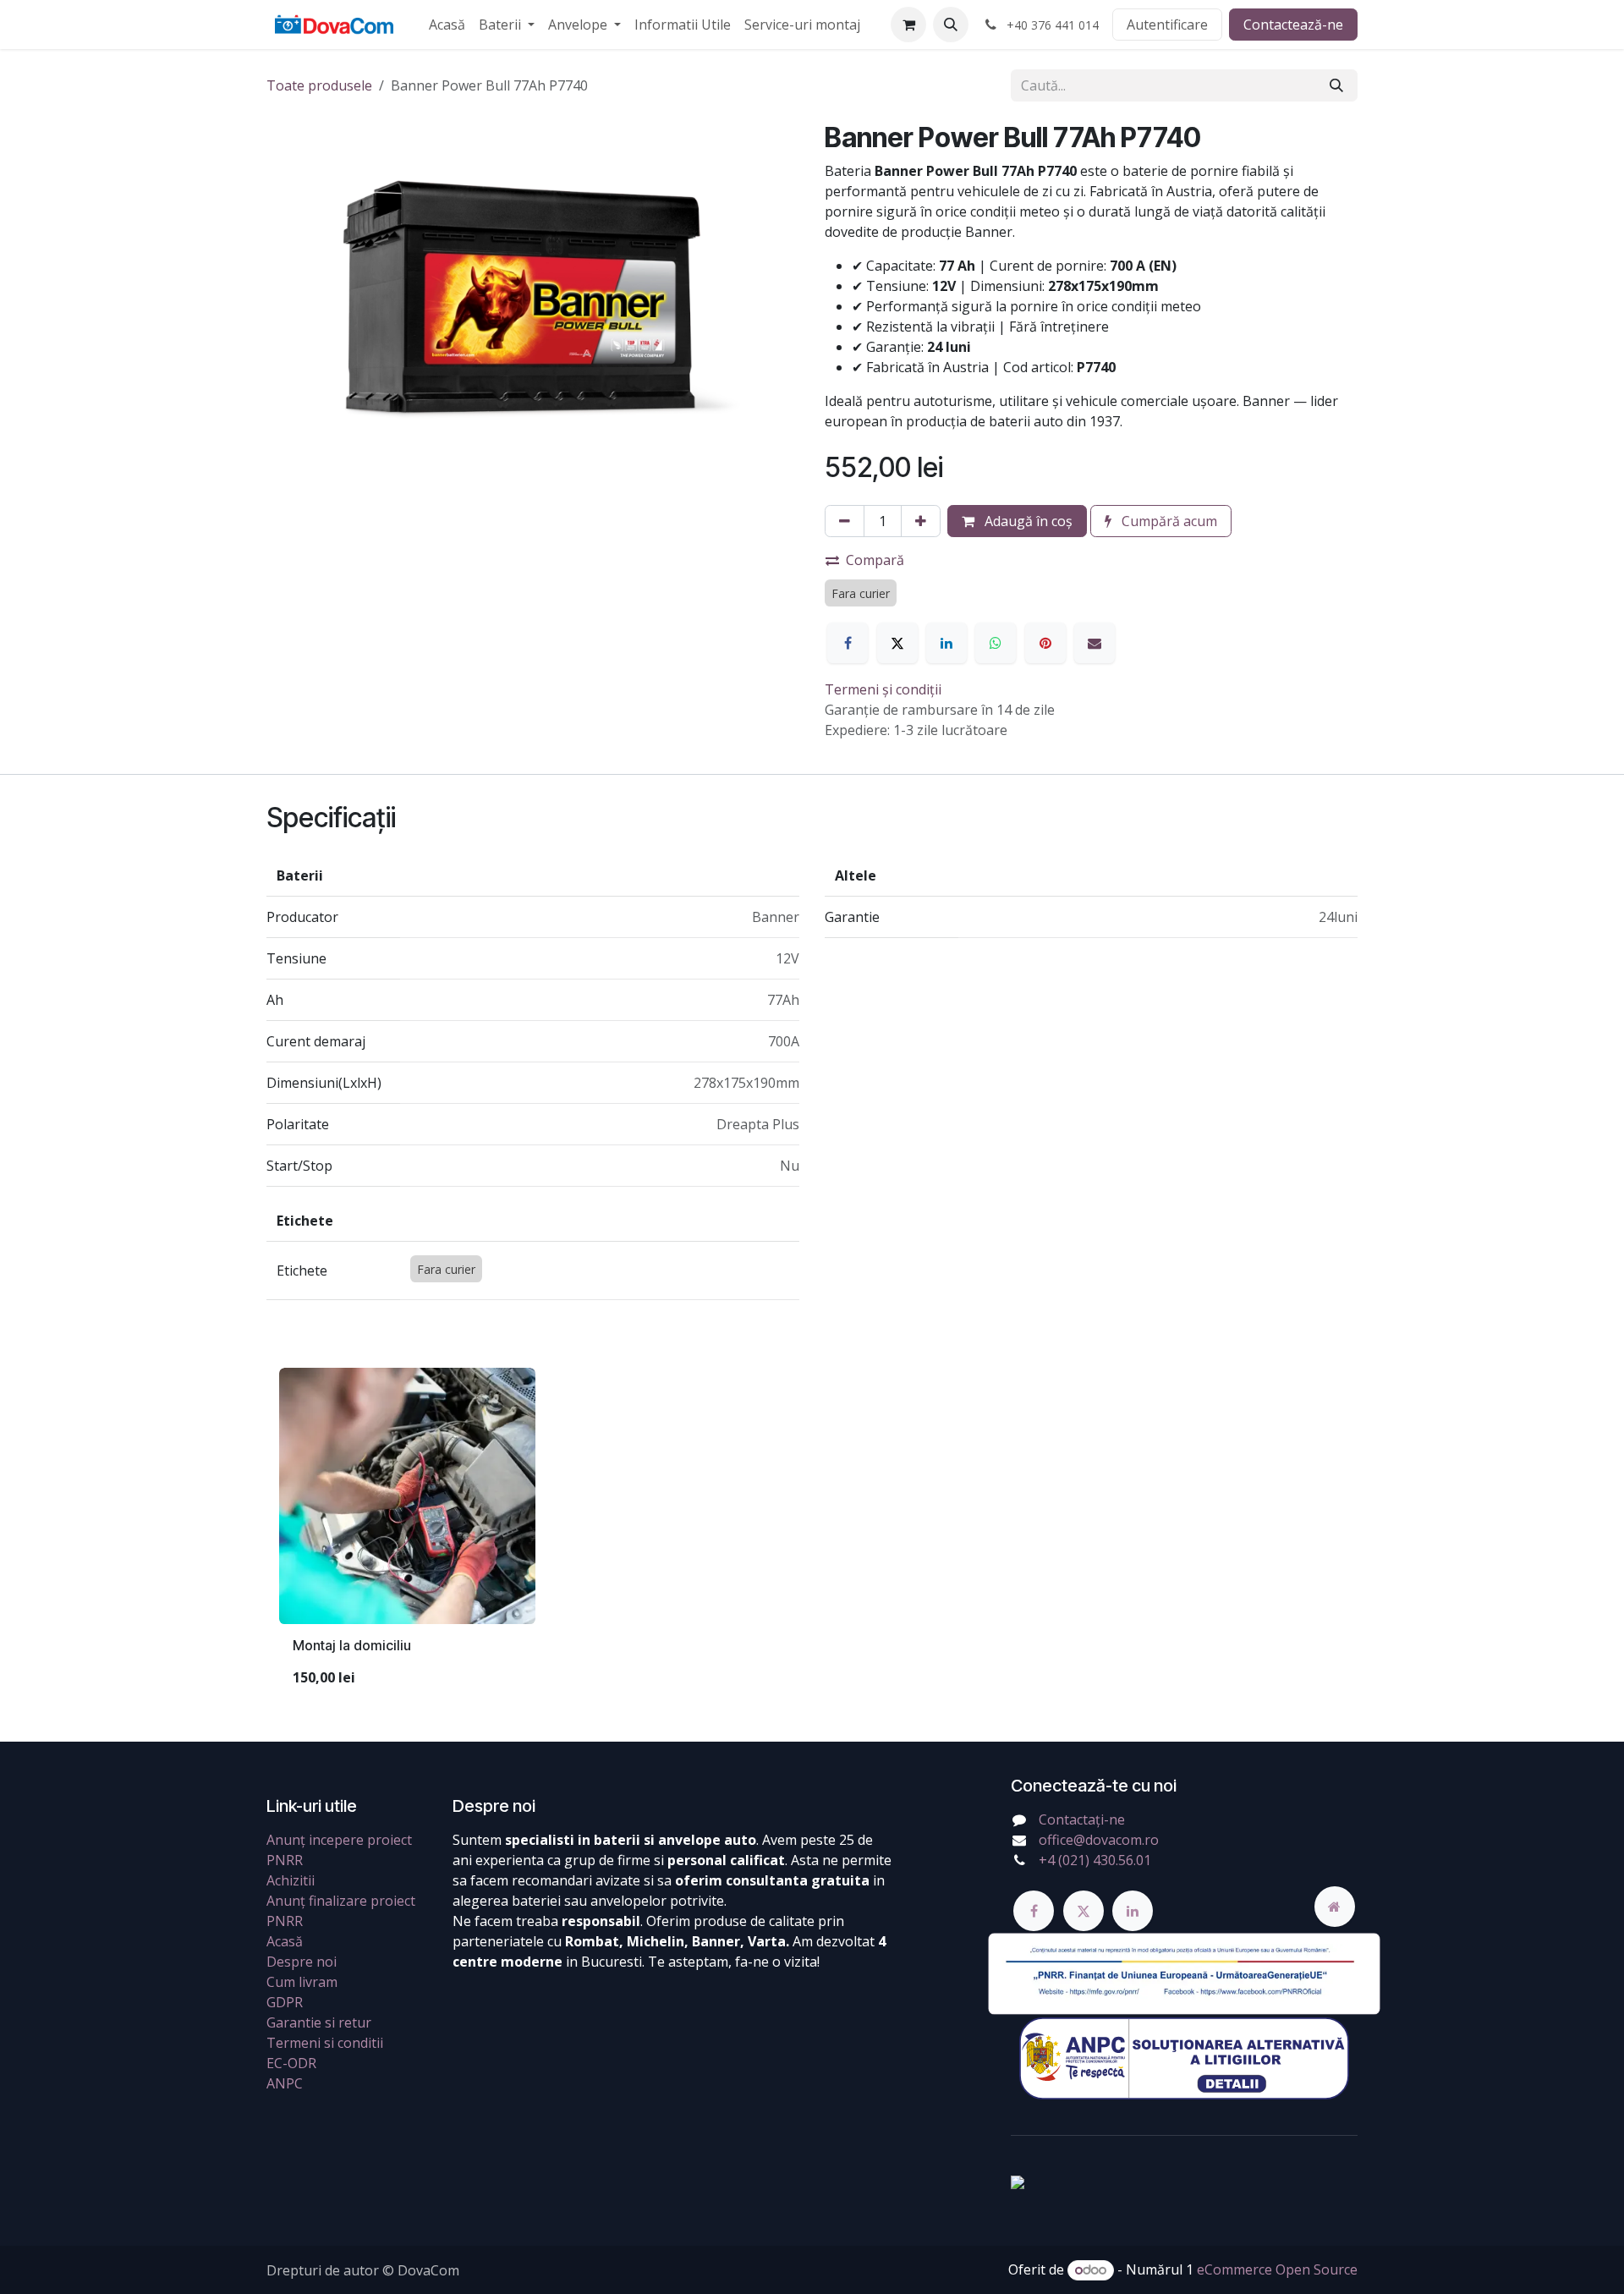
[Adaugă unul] (921, 521)
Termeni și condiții (883, 689)
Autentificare (1167, 25)
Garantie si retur (319, 2022)
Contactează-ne (1293, 25)
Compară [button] (875, 560)
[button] (951, 25)
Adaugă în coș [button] (1027, 521)
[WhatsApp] (996, 643)
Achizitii (291, 1880)
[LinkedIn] (946, 643)
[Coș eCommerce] (908, 25)
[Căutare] (1336, 85)
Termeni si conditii (325, 2043)
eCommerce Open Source (1277, 2269)
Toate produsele (319, 85)
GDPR (285, 2002)
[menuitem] (447, 25)
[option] (812, 1534)
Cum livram (302, 1982)
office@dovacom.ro (1099, 1840)
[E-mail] (1095, 643)
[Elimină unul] (845, 521)
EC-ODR (291, 2063)
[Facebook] (848, 643)
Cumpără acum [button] (1168, 521)
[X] (897, 643)
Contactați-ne (1082, 1819)
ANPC (285, 2083)
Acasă (285, 1941)
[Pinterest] (1045, 643)
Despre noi (302, 1962)
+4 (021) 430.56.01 (1095, 1860)
